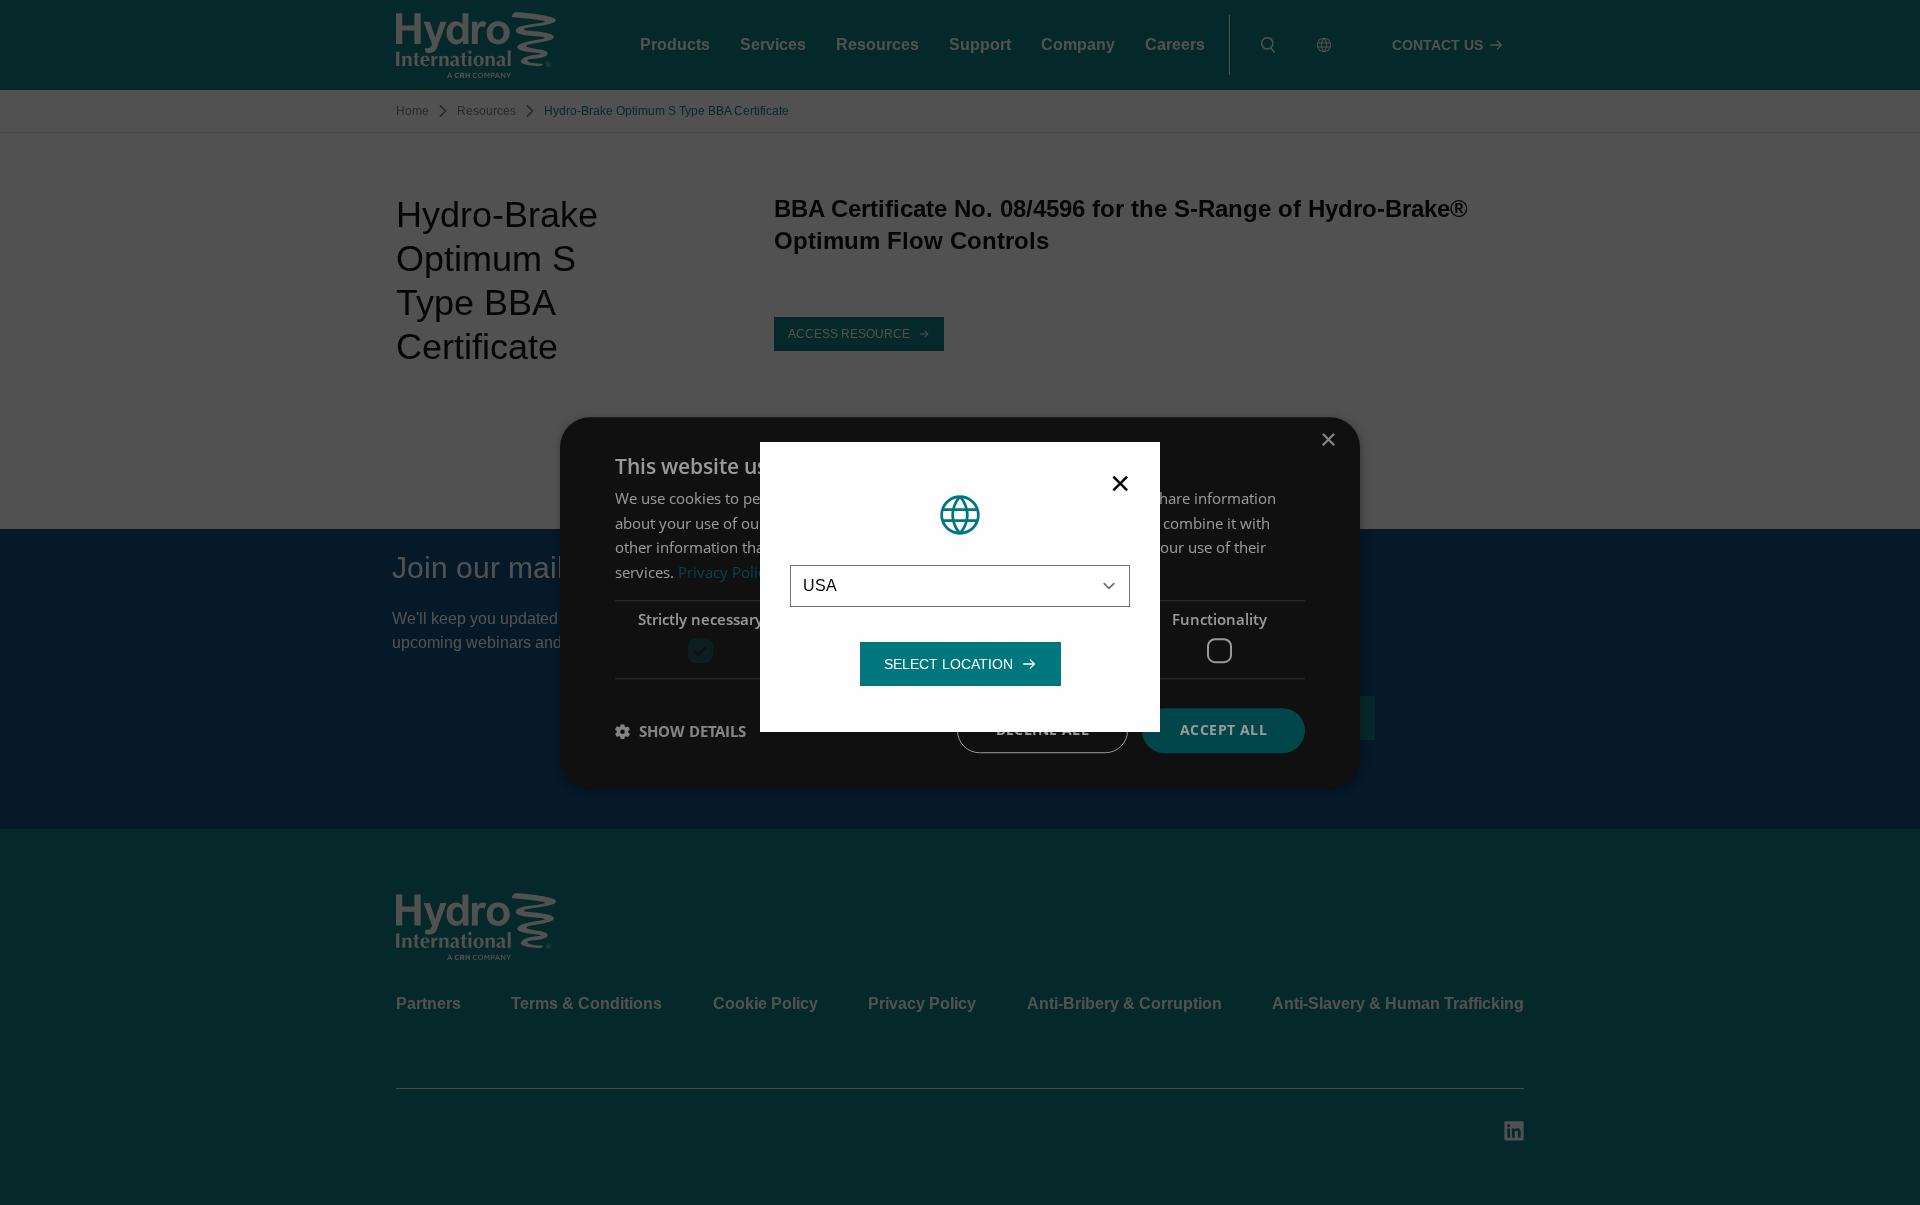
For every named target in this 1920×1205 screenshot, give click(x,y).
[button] (948, 664)
